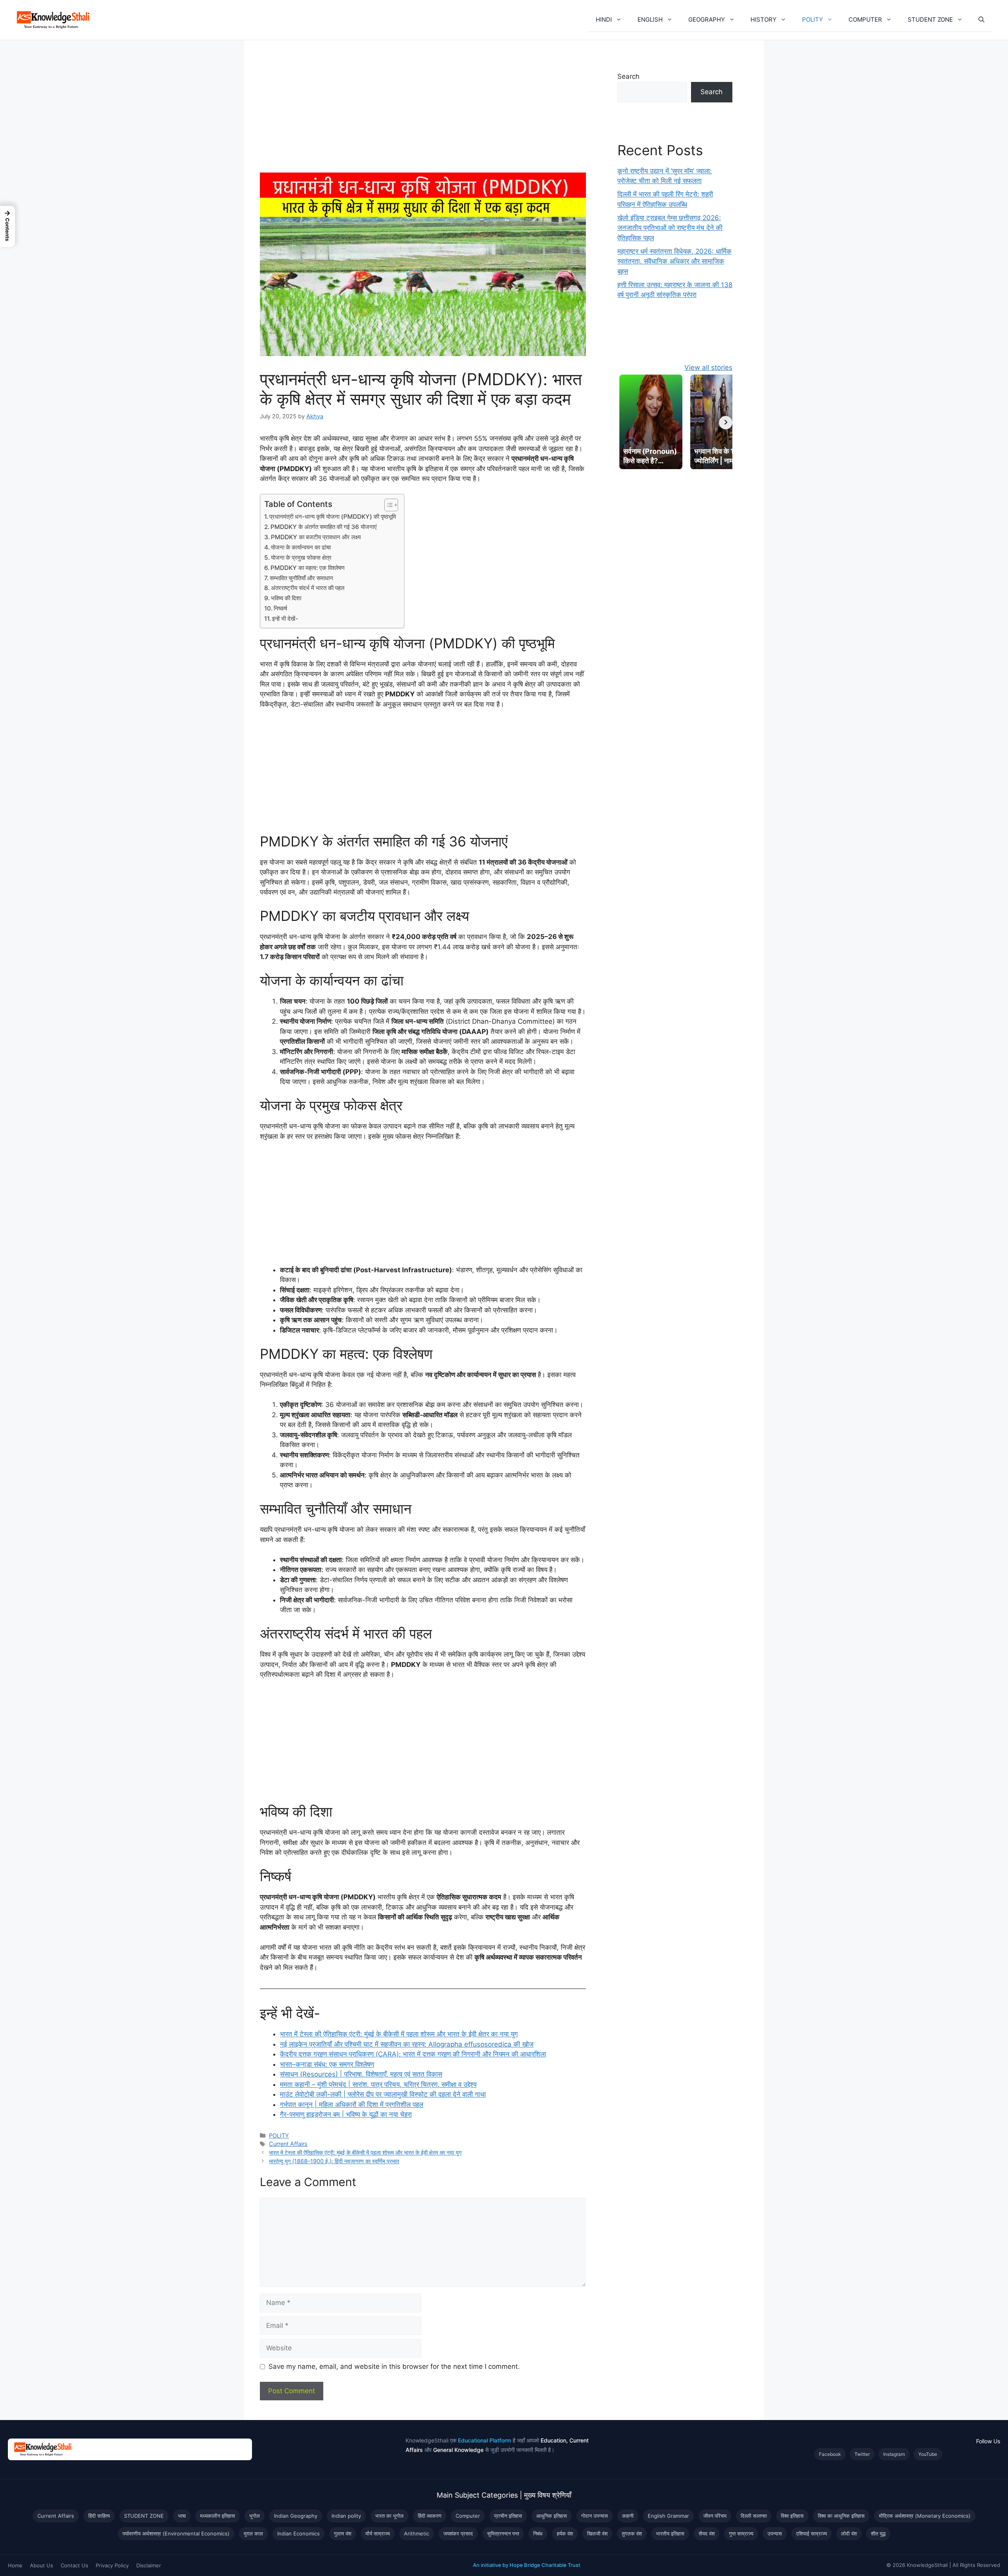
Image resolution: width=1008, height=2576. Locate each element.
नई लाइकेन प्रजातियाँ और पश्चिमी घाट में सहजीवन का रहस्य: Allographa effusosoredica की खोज (407, 2044)
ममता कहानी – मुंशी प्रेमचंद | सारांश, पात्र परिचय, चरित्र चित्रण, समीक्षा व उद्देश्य (378, 2084)
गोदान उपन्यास (595, 2516)
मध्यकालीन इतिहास (218, 2516)
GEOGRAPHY (707, 19)
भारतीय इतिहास (670, 2533)
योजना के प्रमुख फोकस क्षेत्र (301, 558)
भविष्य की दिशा (286, 598)
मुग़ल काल (253, 2533)
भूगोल (255, 2516)
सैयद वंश (707, 2533)
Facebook (830, 2454)
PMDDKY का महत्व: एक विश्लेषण (308, 568)
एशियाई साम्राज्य (812, 2533)
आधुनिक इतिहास (552, 2516)
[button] (621, 20)
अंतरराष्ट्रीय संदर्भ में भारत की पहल (308, 588)
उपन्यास (775, 2533)
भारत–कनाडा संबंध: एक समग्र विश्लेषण (327, 2064)
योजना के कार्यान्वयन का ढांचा (301, 547)
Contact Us (74, 2565)
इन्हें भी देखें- (285, 619)
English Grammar (668, 2516)
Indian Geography (296, 2516)
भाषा (182, 2516)
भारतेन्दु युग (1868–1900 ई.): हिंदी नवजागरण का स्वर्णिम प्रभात (334, 2161)
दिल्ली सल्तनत (754, 2516)
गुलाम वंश (343, 2533)
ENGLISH (650, 19)
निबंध (538, 2533)
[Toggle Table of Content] (387, 505)
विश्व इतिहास (792, 2516)
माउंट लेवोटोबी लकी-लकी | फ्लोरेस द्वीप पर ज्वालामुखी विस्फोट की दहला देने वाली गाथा (383, 2094)
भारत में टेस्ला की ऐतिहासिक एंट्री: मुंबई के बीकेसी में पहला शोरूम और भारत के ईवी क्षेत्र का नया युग (399, 2034)
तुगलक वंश (632, 2533)
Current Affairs (288, 2144)
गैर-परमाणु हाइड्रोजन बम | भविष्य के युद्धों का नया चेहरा (346, 2114)
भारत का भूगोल (389, 2516)
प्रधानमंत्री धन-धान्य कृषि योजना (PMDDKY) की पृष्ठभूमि (333, 517)
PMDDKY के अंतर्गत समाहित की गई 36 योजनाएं (324, 527)
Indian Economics (298, 2533)
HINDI (604, 19)
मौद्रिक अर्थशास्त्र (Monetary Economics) (925, 2516)
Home (15, 2565)
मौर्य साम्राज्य (378, 2533)
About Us (42, 2565)
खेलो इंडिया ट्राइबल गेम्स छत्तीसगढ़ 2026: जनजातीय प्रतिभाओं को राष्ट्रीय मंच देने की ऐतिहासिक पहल (670, 228)
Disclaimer (149, 2565)
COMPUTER (865, 19)
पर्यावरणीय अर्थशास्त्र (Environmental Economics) (176, 2533)
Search (628, 76)
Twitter (862, 2454)
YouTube (928, 2454)
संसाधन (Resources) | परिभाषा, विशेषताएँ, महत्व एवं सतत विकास (361, 2074)
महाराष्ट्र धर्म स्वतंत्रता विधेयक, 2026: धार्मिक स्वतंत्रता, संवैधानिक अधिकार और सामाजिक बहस (674, 261)
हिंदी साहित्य (99, 2516)
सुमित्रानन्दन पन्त (503, 2533)
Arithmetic (417, 2533)
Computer (468, 2516)
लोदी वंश (849, 2533)
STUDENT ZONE (930, 19)
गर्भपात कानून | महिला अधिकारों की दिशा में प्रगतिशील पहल (352, 2105)
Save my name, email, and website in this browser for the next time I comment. (394, 2366)
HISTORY (763, 19)
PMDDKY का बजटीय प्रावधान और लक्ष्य (316, 537)
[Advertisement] (423, 114)
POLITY (813, 19)
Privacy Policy (112, 2565)
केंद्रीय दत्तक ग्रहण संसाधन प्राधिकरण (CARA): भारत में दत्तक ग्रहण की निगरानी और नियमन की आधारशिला (413, 2054)
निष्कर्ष (280, 608)
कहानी (628, 2516)
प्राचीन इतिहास (508, 2516)
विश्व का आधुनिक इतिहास (841, 2516)
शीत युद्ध (878, 2533)
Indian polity (346, 2516)
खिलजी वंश (597, 2533)
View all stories (708, 367)
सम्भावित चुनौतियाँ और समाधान (301, 578)
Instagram (894, 2454)
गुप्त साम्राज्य (741, 2533)
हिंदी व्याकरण (430, 2516)
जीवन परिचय (715, 2516)
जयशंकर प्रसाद (458, 2533)
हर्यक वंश (565, 2533)
